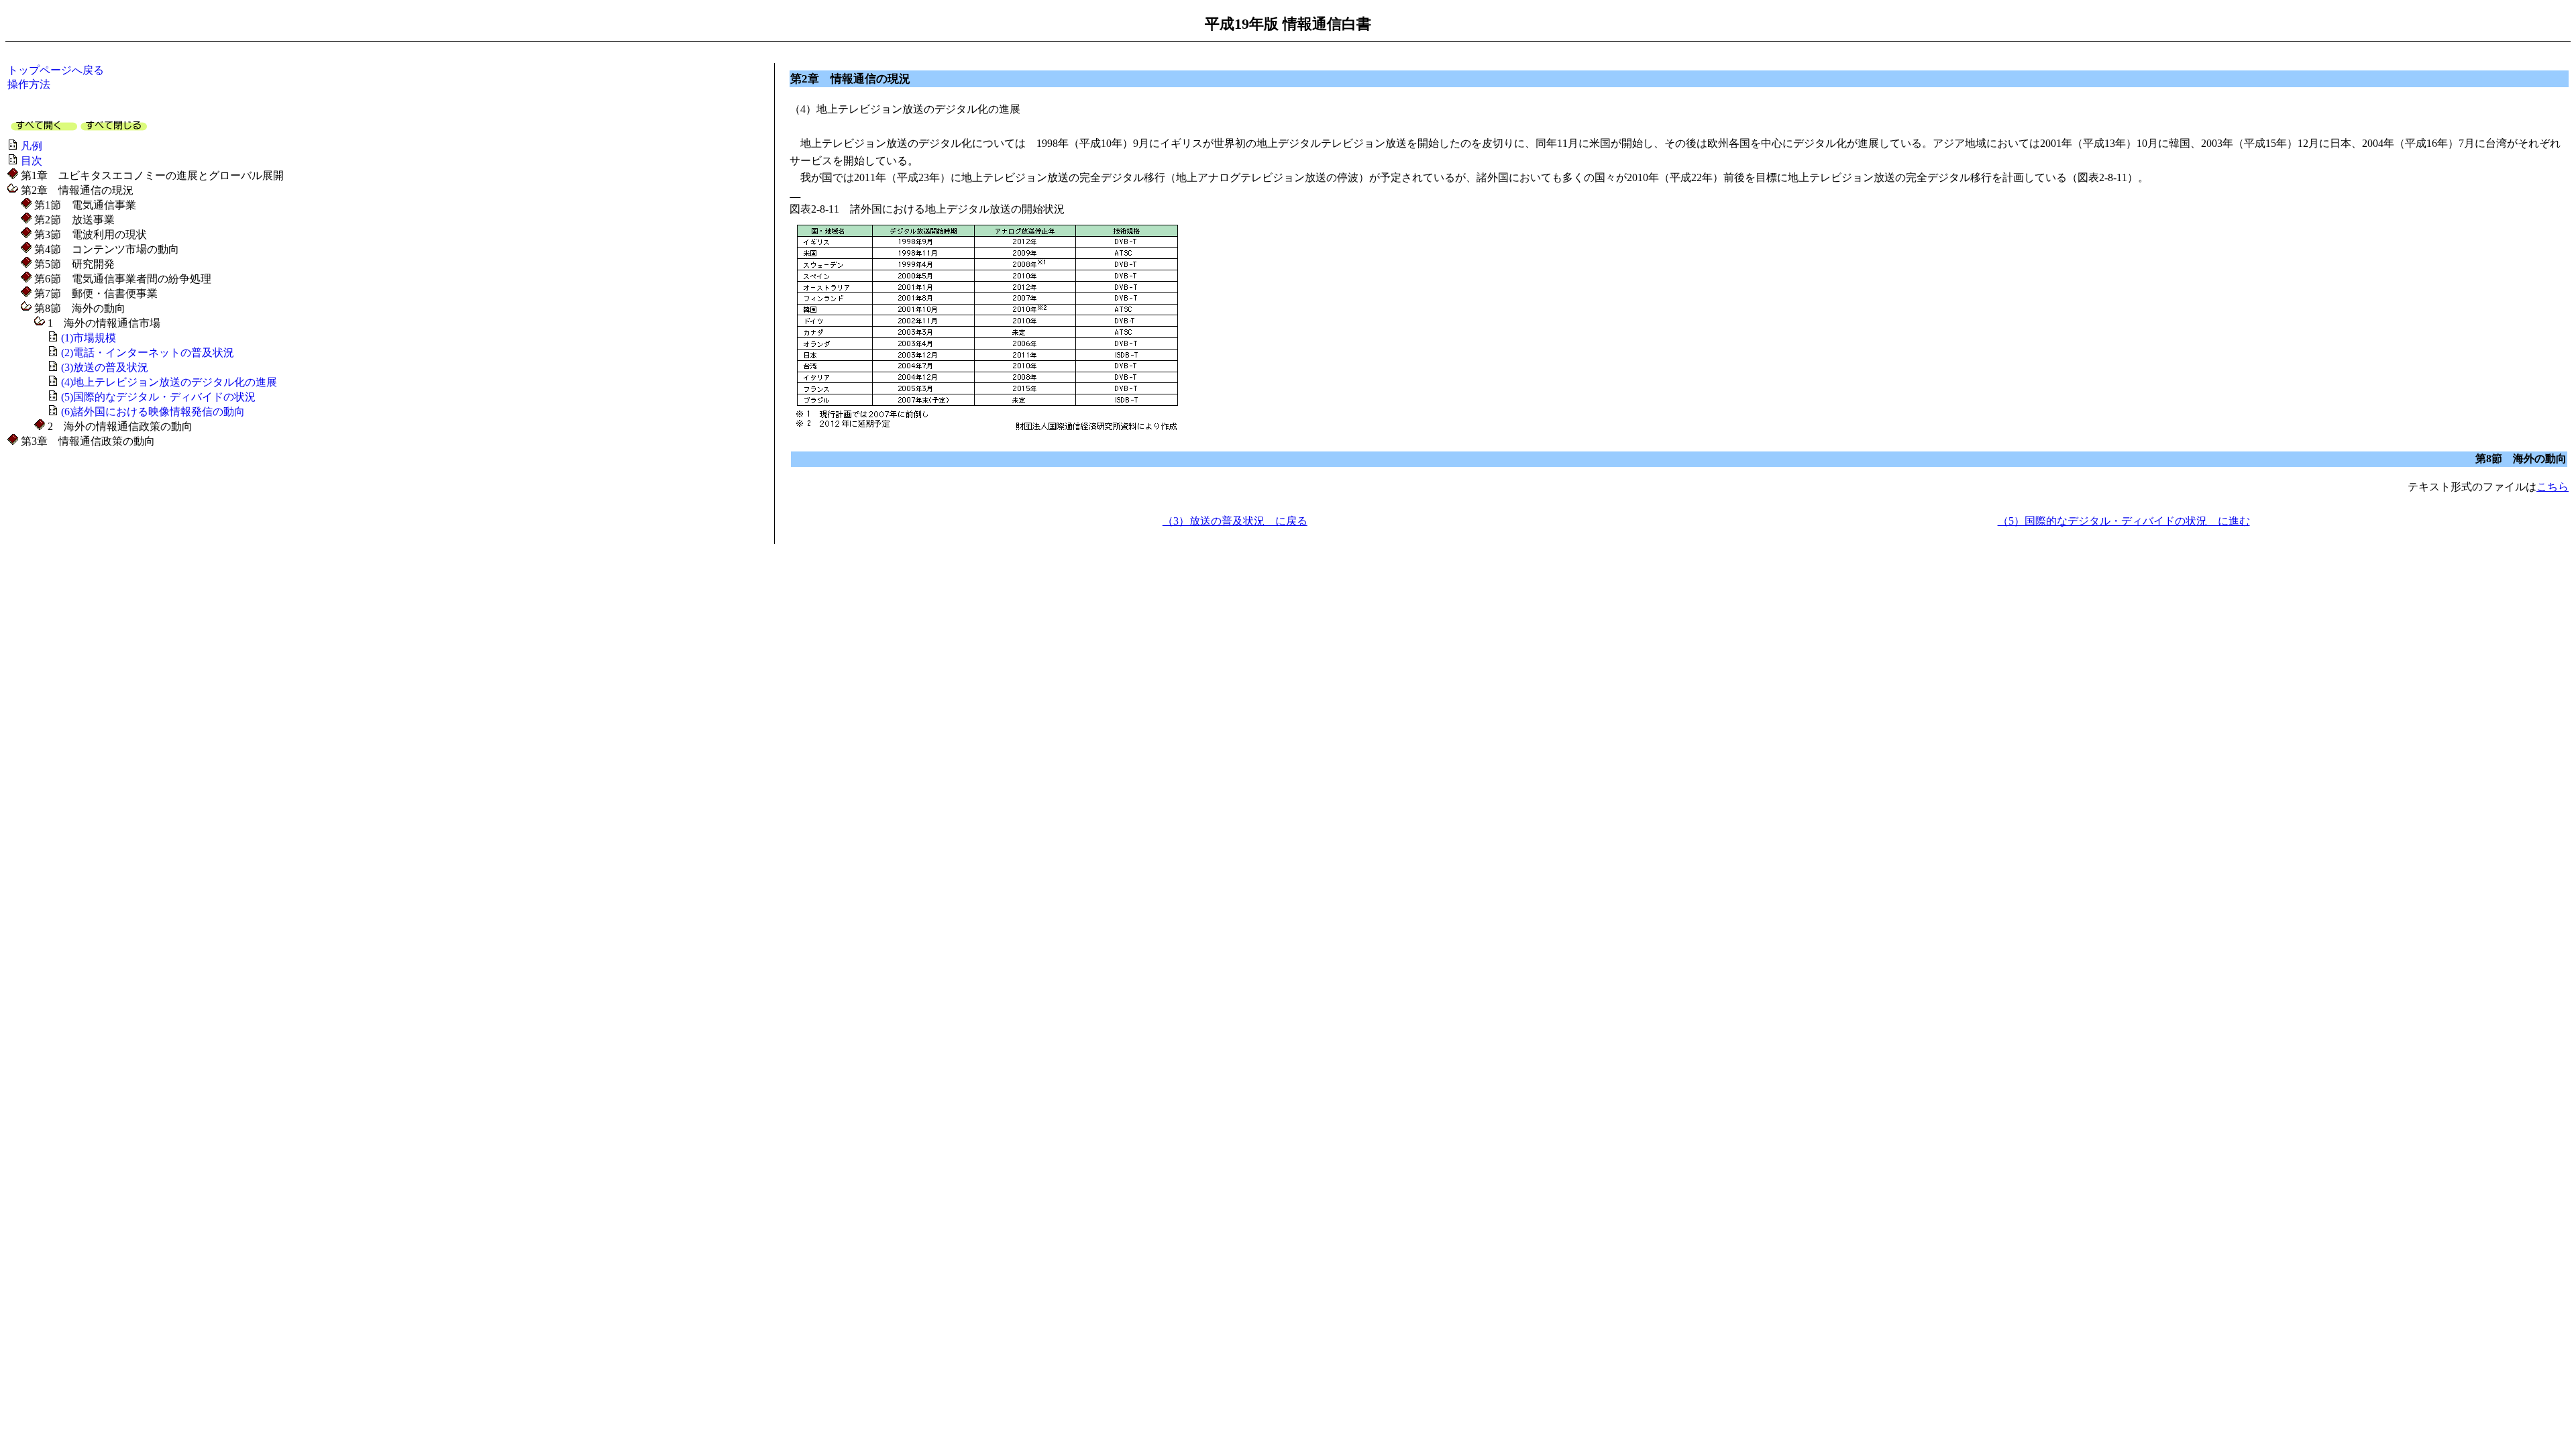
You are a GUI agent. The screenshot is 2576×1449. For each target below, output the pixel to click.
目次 (32, 161)
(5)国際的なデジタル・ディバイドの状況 (158, 397)
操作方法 (29, 84)
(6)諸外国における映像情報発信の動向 (153, 412)
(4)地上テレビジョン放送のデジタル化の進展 (169, 382)
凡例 (32, 146)
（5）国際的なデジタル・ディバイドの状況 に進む (2124, 521)
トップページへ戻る (56, 70)
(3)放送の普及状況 (105, 367)
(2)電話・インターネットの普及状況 (148, 353)
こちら (2553, 487)
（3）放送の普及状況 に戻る (1235, 521)
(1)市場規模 (89, 338)
